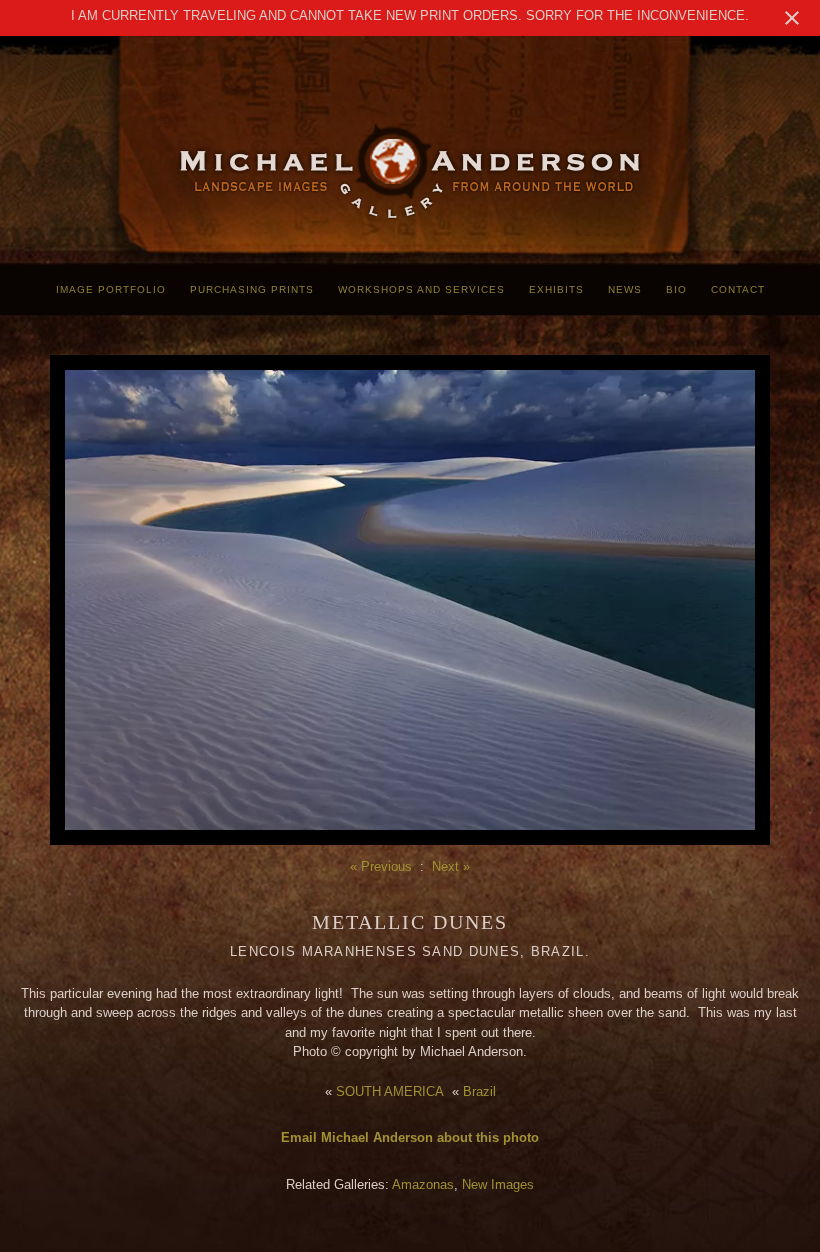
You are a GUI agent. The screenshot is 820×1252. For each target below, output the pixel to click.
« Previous (381, 866)
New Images (498, 1184)
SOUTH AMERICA (390, 1091)
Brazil (479, 1091)
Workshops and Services (421, 289)
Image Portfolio (111, 289)
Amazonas (423, 1184)
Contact (738, 289)
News (625, 289)
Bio (676, 289)
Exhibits (556, 289)
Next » (451, 866)
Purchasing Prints (252, 289)
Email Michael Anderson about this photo (410, 1137)
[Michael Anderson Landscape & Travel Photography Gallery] (410, 215)
